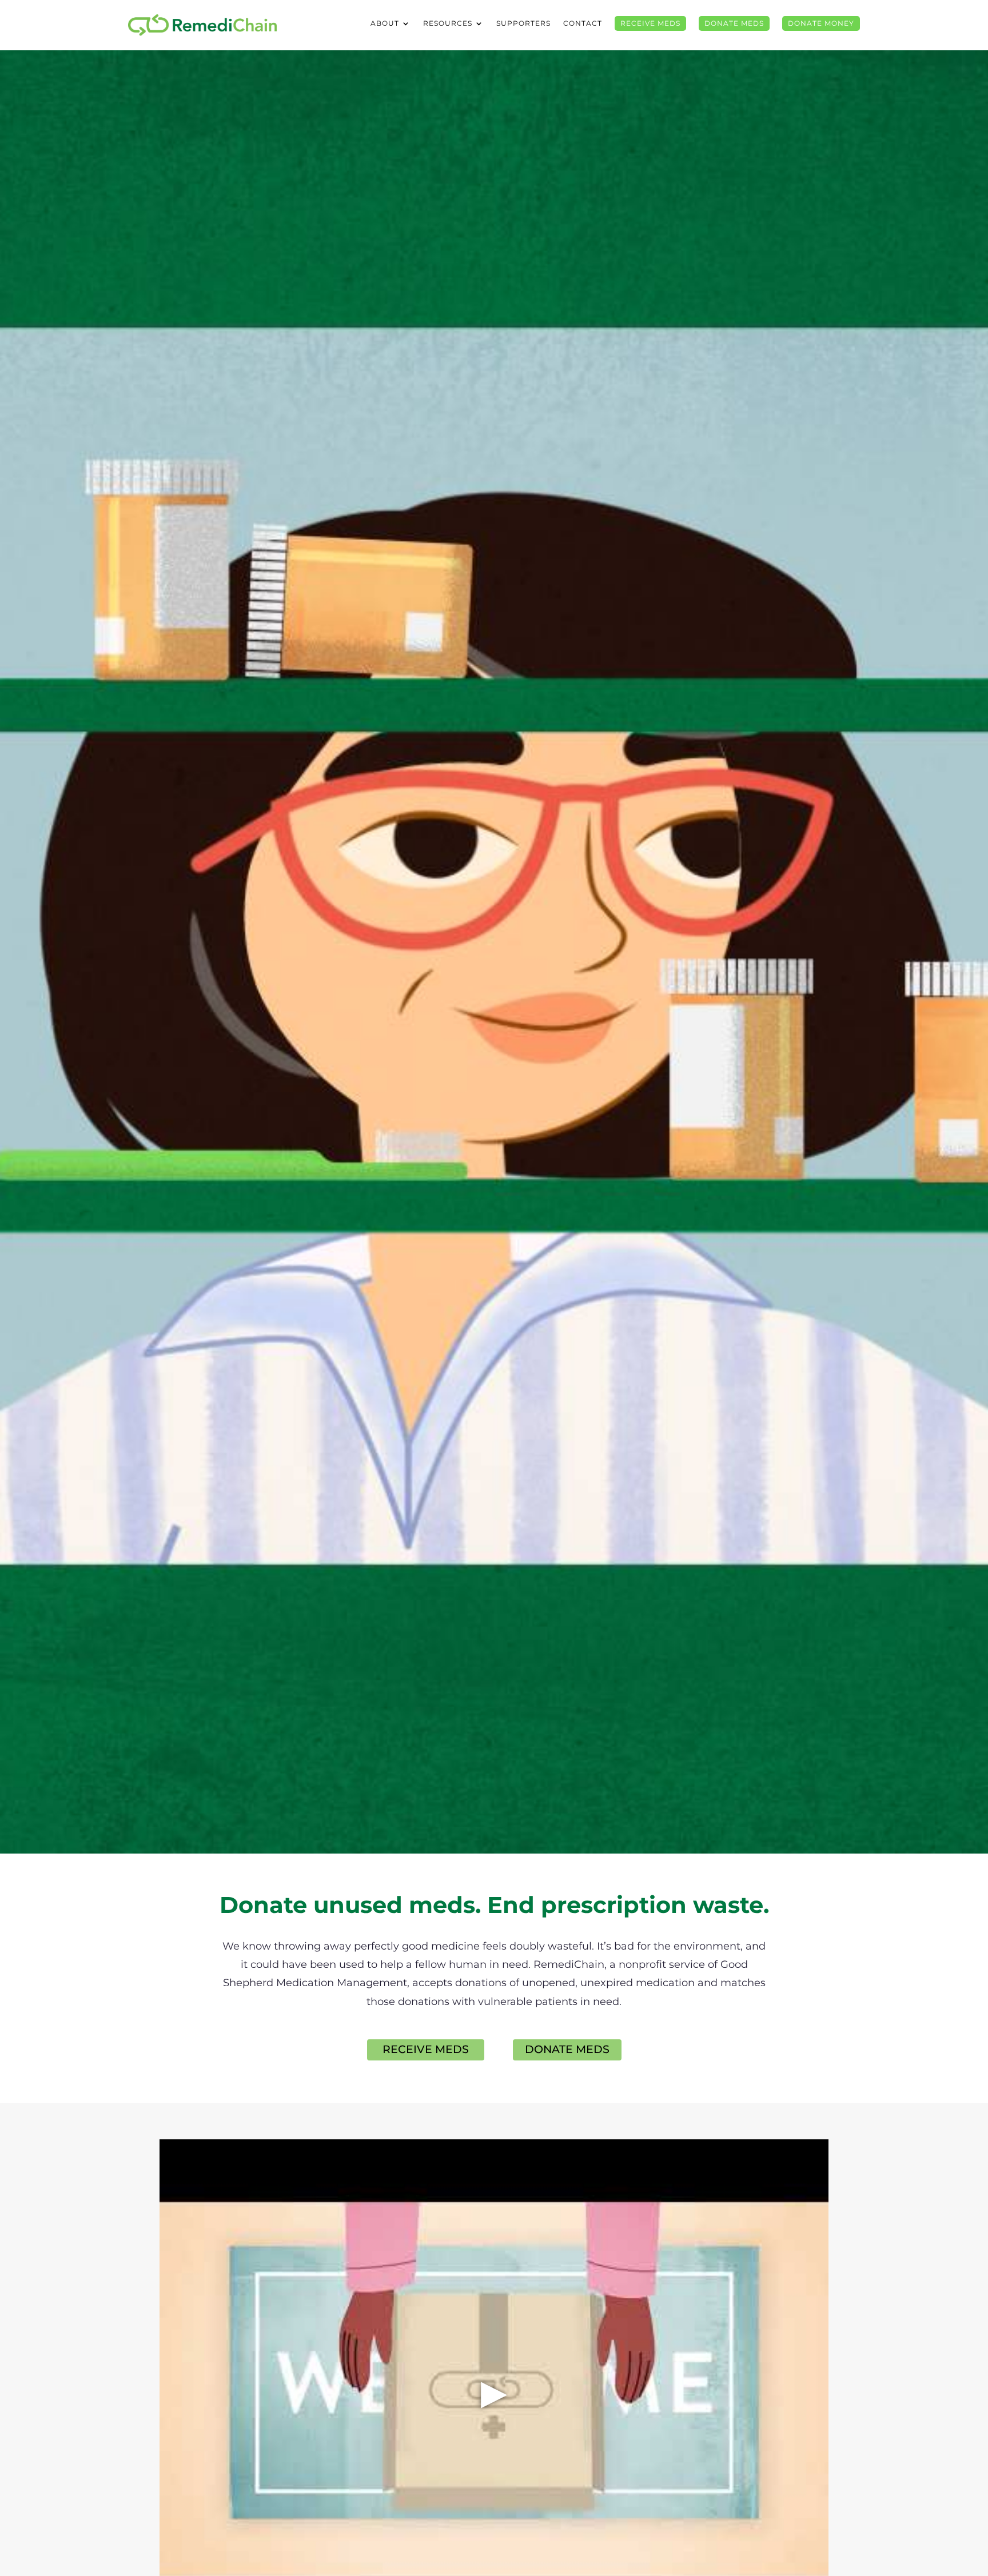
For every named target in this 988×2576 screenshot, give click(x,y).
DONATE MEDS (567, 2049)
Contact (583, 23)
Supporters (523, 23)
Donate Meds (734, 23)
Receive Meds (650, 23)
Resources (448, 23)
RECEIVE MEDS (426, 2049)
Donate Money (821, 23)
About (385, 23)
